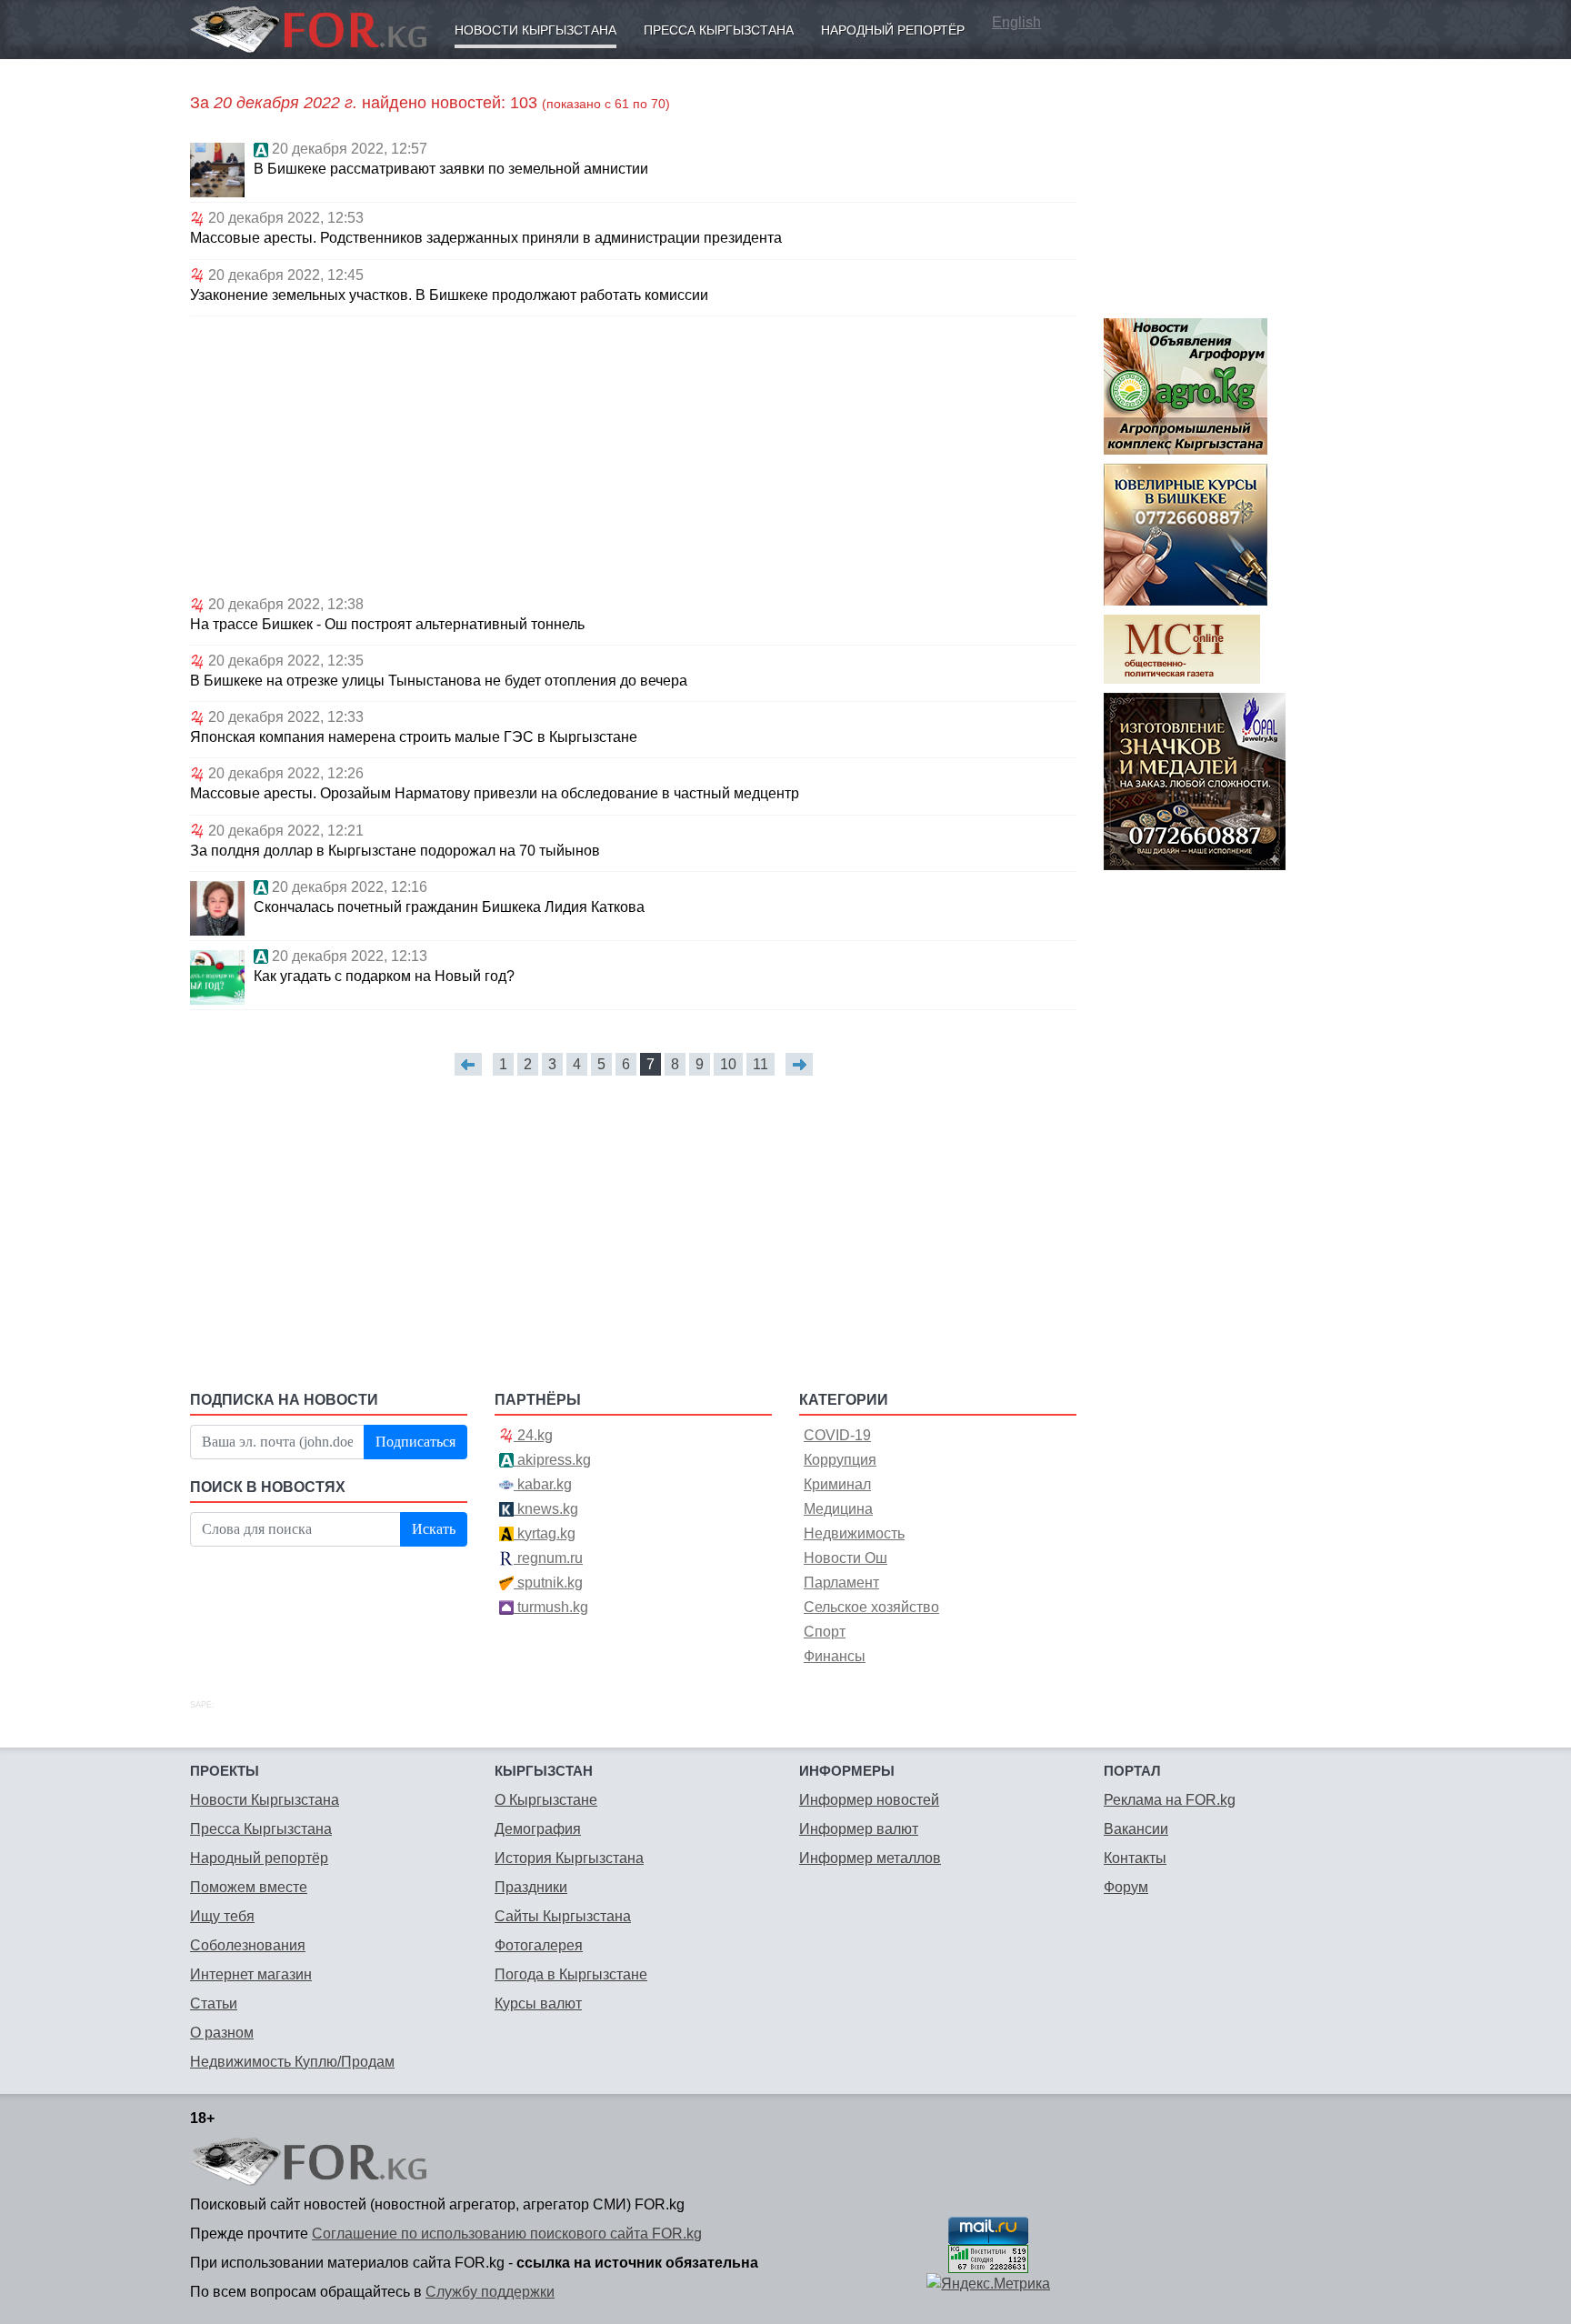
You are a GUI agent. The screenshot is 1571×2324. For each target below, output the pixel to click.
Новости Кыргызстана (535, 30)
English (1016, 22)
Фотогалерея (539, 1945)
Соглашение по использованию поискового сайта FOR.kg (507, 2234)
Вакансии (1136, 1829)
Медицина (838, 1509)
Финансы (835, 1656)
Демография (538, 1829)
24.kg (533, 1435)
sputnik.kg (548, 1583)
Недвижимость (854, 1533)
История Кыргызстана (569, 1858)
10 (728, 1064)
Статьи (214, 2003)
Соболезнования (248, 1945)
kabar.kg (543, 1484)
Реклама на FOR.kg (1170, 1800)
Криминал (837, 1484)
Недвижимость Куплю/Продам (292, 2062)
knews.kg (546, 1509)
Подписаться (415, 1442)
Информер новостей (869, 1800)
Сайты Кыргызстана (563, 1916)
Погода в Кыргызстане (571, 1974)
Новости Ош (846, 1558)
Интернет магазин (251, 1974)
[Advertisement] (633, 453)
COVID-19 (837, 1435)
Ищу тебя (222, 1916)
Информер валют (859, 1829)
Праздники (531, 1887)
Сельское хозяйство (871, 1607)
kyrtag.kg (545, 1533)
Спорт (825, 1632)
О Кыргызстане (546, 1800)
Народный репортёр (893, 30)
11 (760, 1064)
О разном (222, 2033)
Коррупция (840, 1460)
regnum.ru (548, 1558)
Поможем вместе (249, 1887)
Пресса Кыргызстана (719, 30)
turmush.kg (551, 1607)
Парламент (841, 1583)
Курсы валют (538, 2003)
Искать (434, 1529)
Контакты (1135, 1858)
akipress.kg (552, 1460)
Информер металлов (870, 1858)
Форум (1126, 1887)
